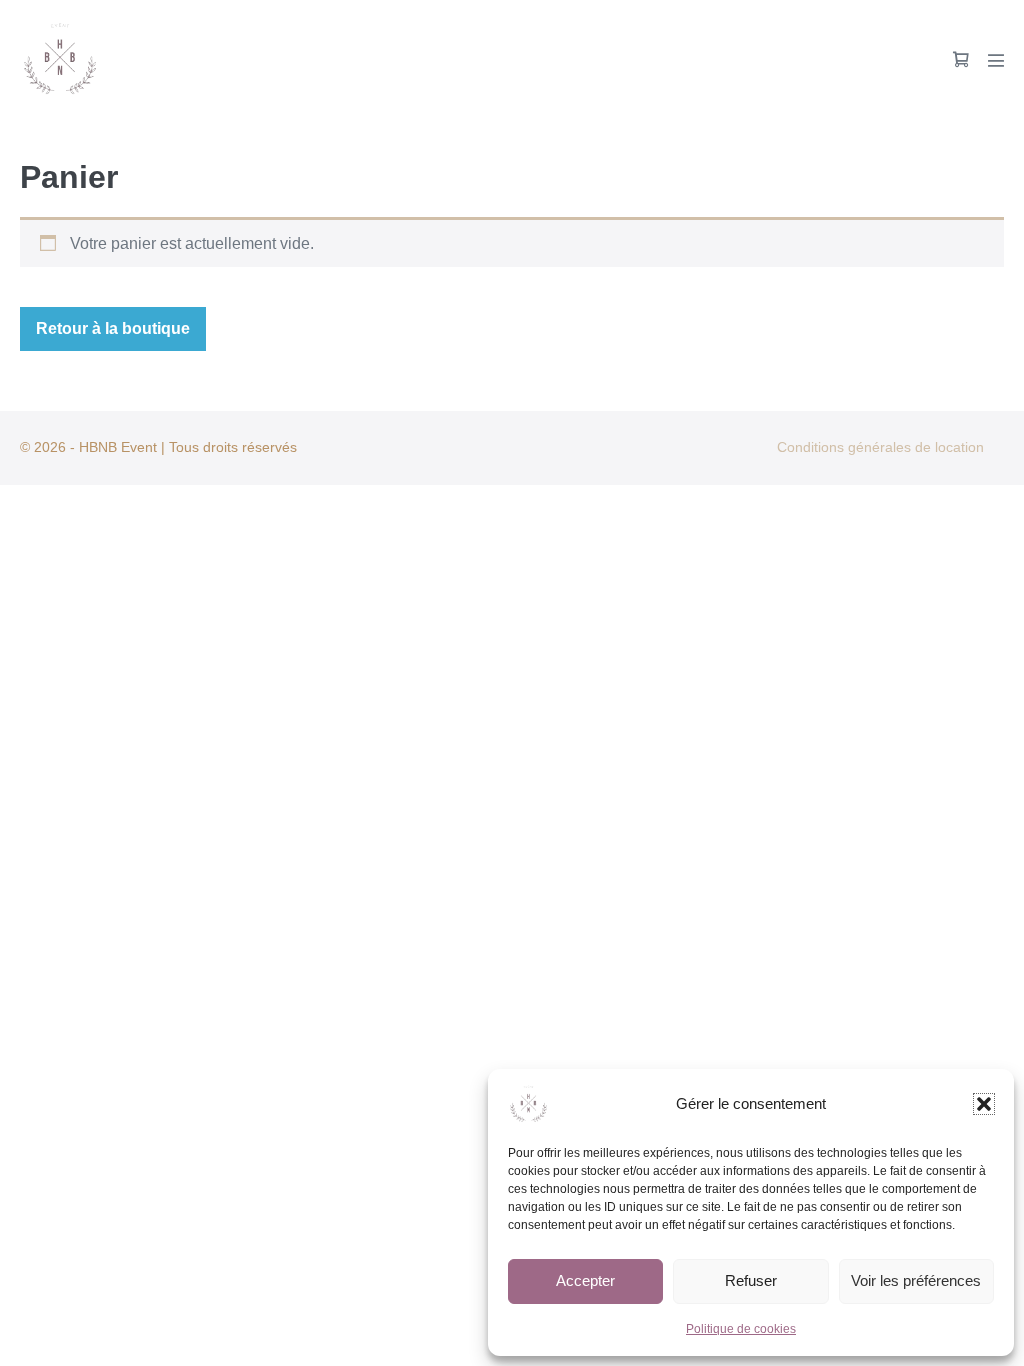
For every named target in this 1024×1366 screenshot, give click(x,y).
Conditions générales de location (880, 447)
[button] (984, 1104)
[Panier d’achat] (961, 59)
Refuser (751, 1280)
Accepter (585, 1280)
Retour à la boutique (113, 328)
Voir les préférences (916, 1280)
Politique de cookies (741, 1329)
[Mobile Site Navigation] (996, 60)
